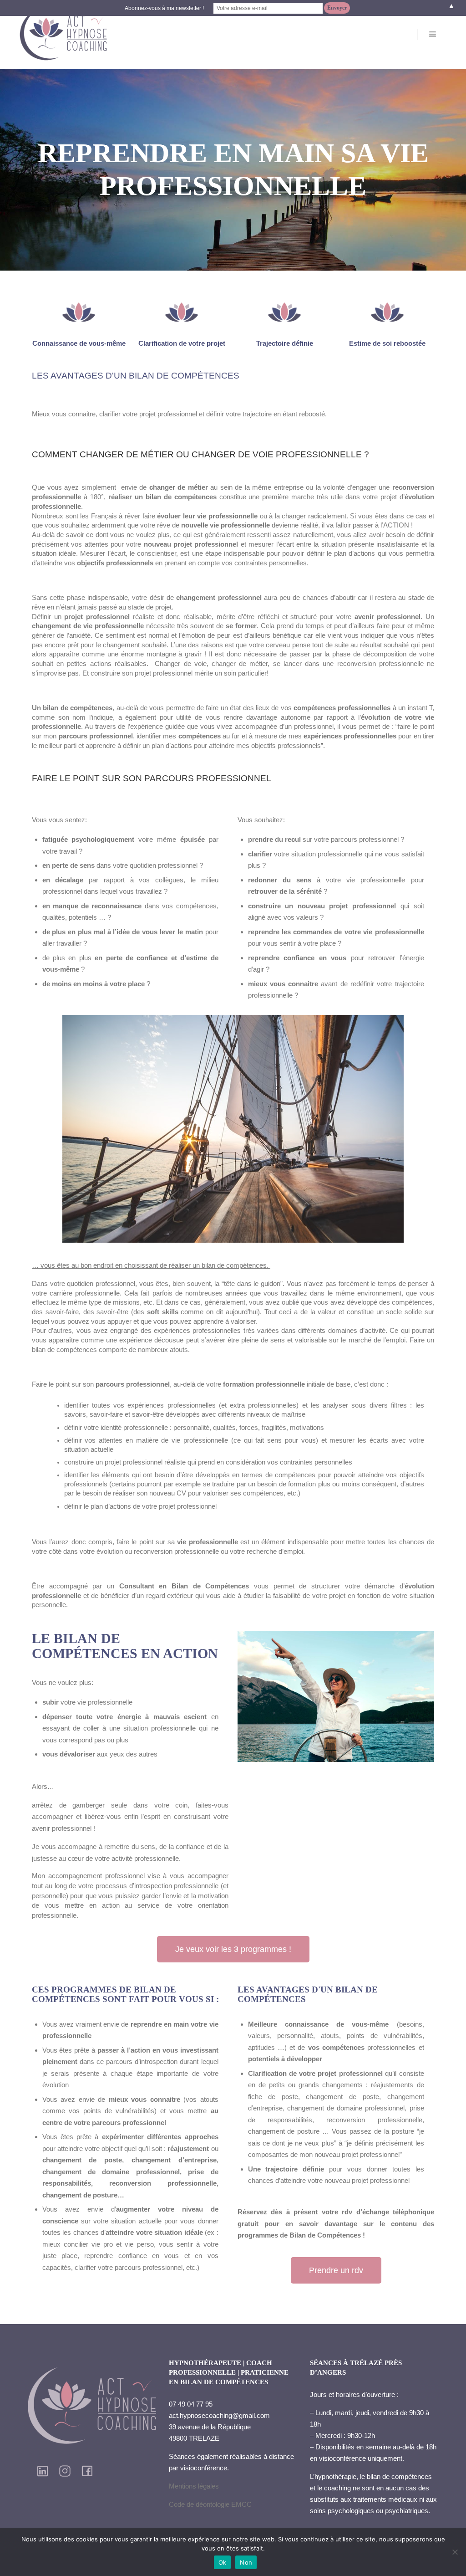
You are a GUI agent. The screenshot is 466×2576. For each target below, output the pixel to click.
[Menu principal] (433, 34)
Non (246, 2562)
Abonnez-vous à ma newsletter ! (164, 8)
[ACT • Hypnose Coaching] (64, 34)
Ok (223, 2562)
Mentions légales (194, 2486)
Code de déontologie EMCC (210, 2504)
